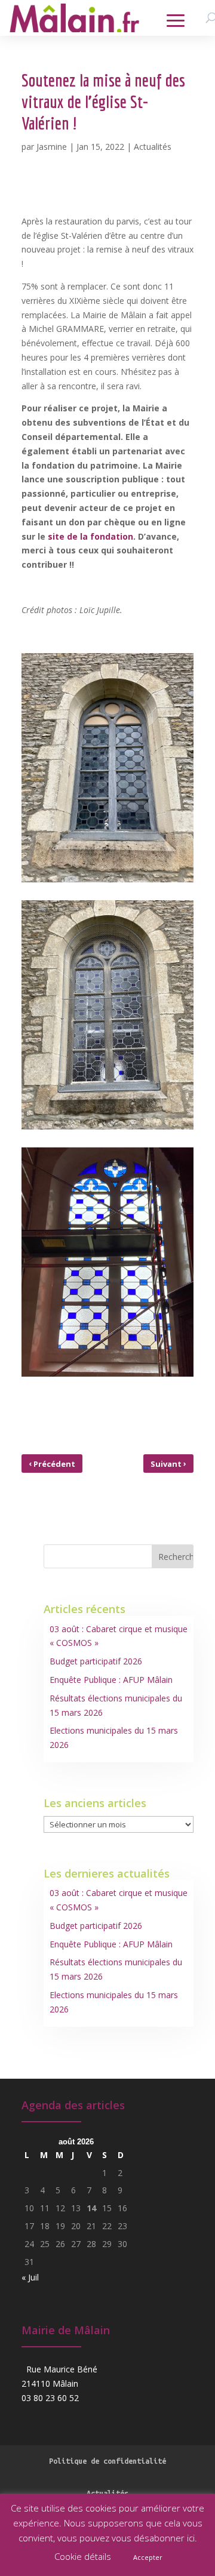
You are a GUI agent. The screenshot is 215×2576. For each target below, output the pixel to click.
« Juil (30, 2277)
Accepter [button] (148, 2557)
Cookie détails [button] (83, 2556)
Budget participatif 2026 (96, 1661)
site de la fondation (90, 536)
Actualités (153, 147)
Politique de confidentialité (107, 2461)
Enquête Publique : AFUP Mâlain (111, 1680)
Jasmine (52, 147)
